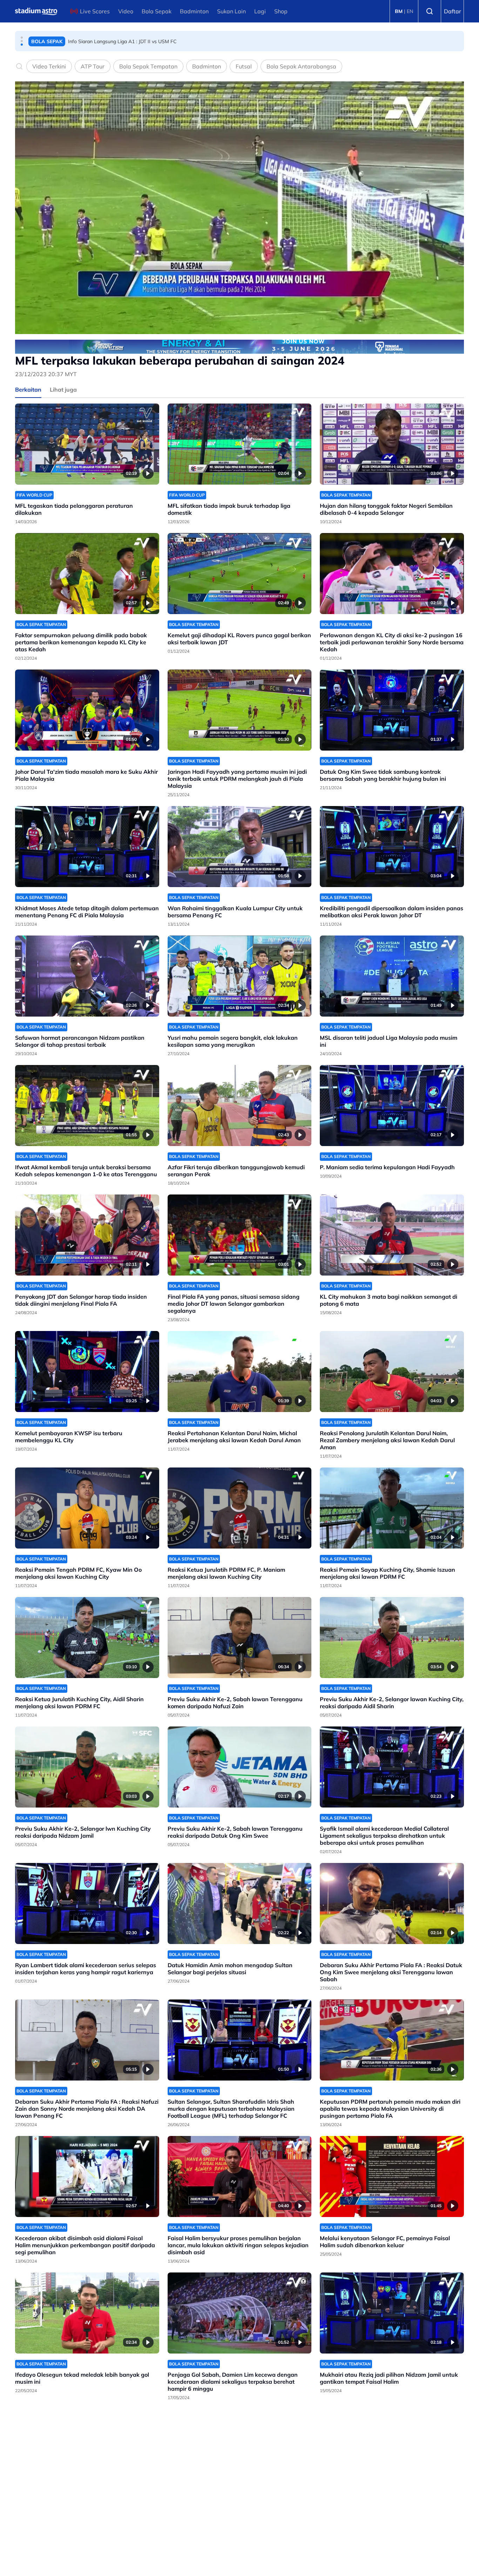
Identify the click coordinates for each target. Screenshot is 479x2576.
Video (126, 11)
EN (410, 11)
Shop (281, 11)
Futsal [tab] (244, 66)
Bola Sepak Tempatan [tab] (148, 66)
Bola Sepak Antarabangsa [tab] (301, 66)
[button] (22, 38)
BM (399, 11)
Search (430, 11)
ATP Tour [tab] (93, 66)
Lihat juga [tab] (63, 390)
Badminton (194, 11)
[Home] (36, 11)
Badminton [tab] (207, 66)
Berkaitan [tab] (28, 390)
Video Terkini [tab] (49, 66)
